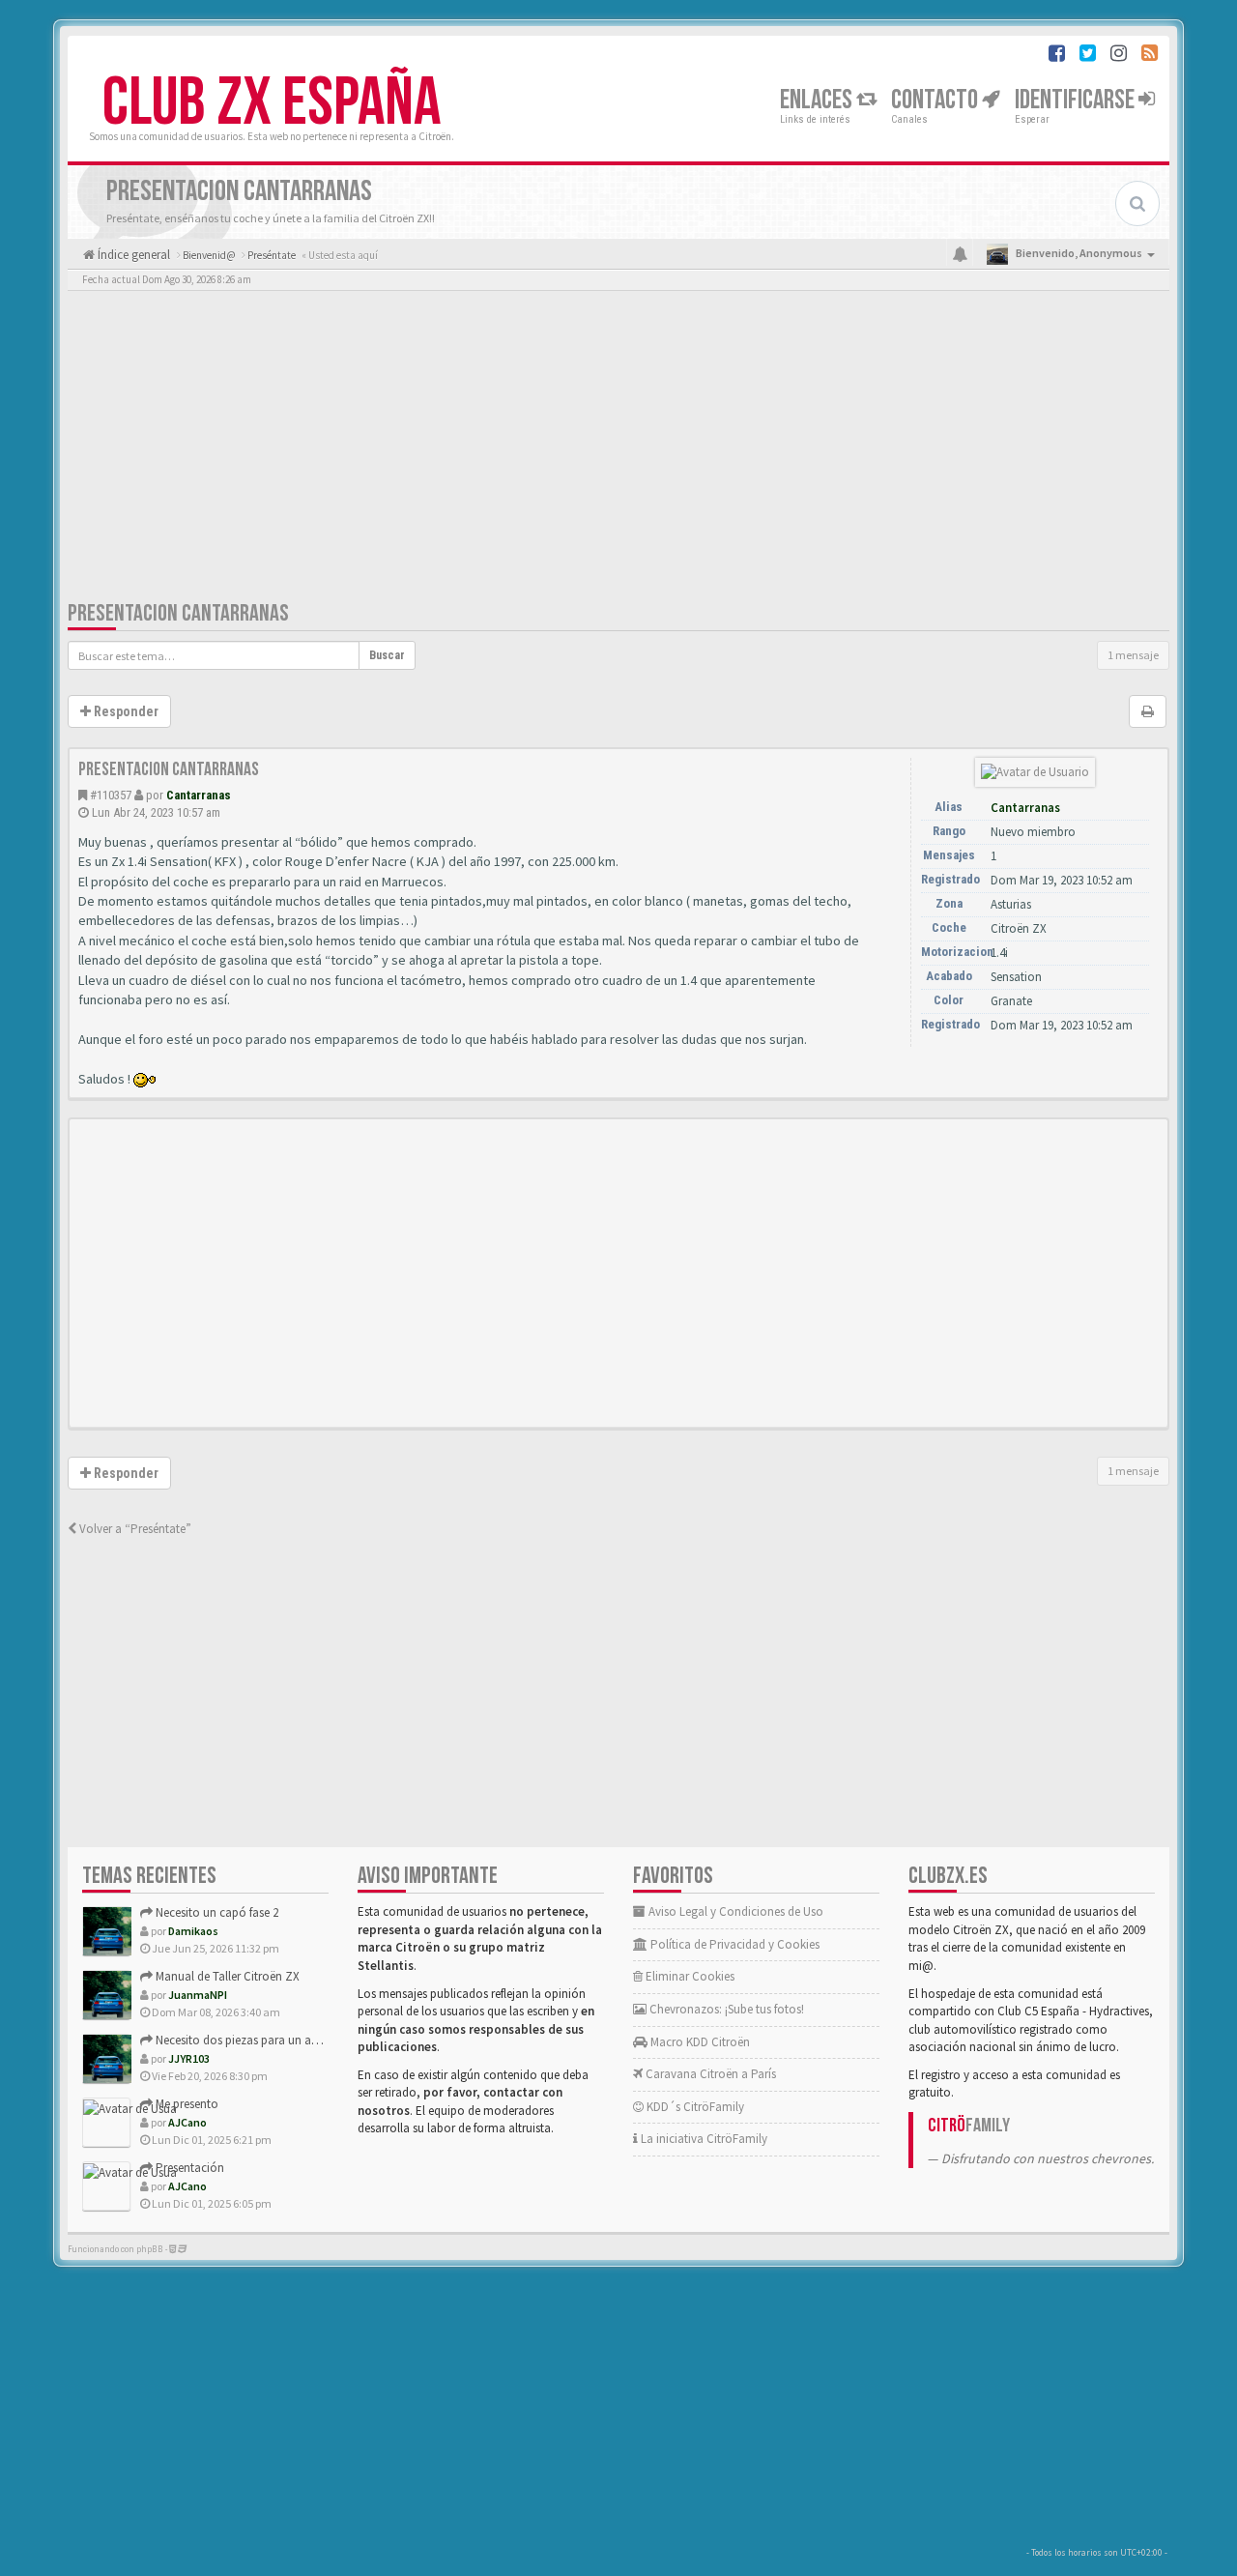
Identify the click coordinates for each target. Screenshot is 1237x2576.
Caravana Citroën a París (709, 2074)
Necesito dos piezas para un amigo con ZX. (268, 2040)
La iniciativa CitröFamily (703, 2139)
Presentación (188, 2168)
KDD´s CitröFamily (694, 2107)
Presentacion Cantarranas (178, 613)
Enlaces (818, 100)
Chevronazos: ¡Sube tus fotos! (725, 2009)
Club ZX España (272, 103)
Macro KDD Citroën (699, 2042)
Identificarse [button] (1077, 100)
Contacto (936, 100)
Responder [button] (125, 711)
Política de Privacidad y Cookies (734, 1944)
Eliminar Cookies (689, 1976)
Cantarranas (199, 795)
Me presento (186, 2104)
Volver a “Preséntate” (134, 1529)
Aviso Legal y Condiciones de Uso (734, 1911)
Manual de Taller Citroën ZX (226, 1976)
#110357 (111, 795)
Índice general (132, 255)
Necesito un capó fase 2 (216, 1912)
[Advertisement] (618, 449)
